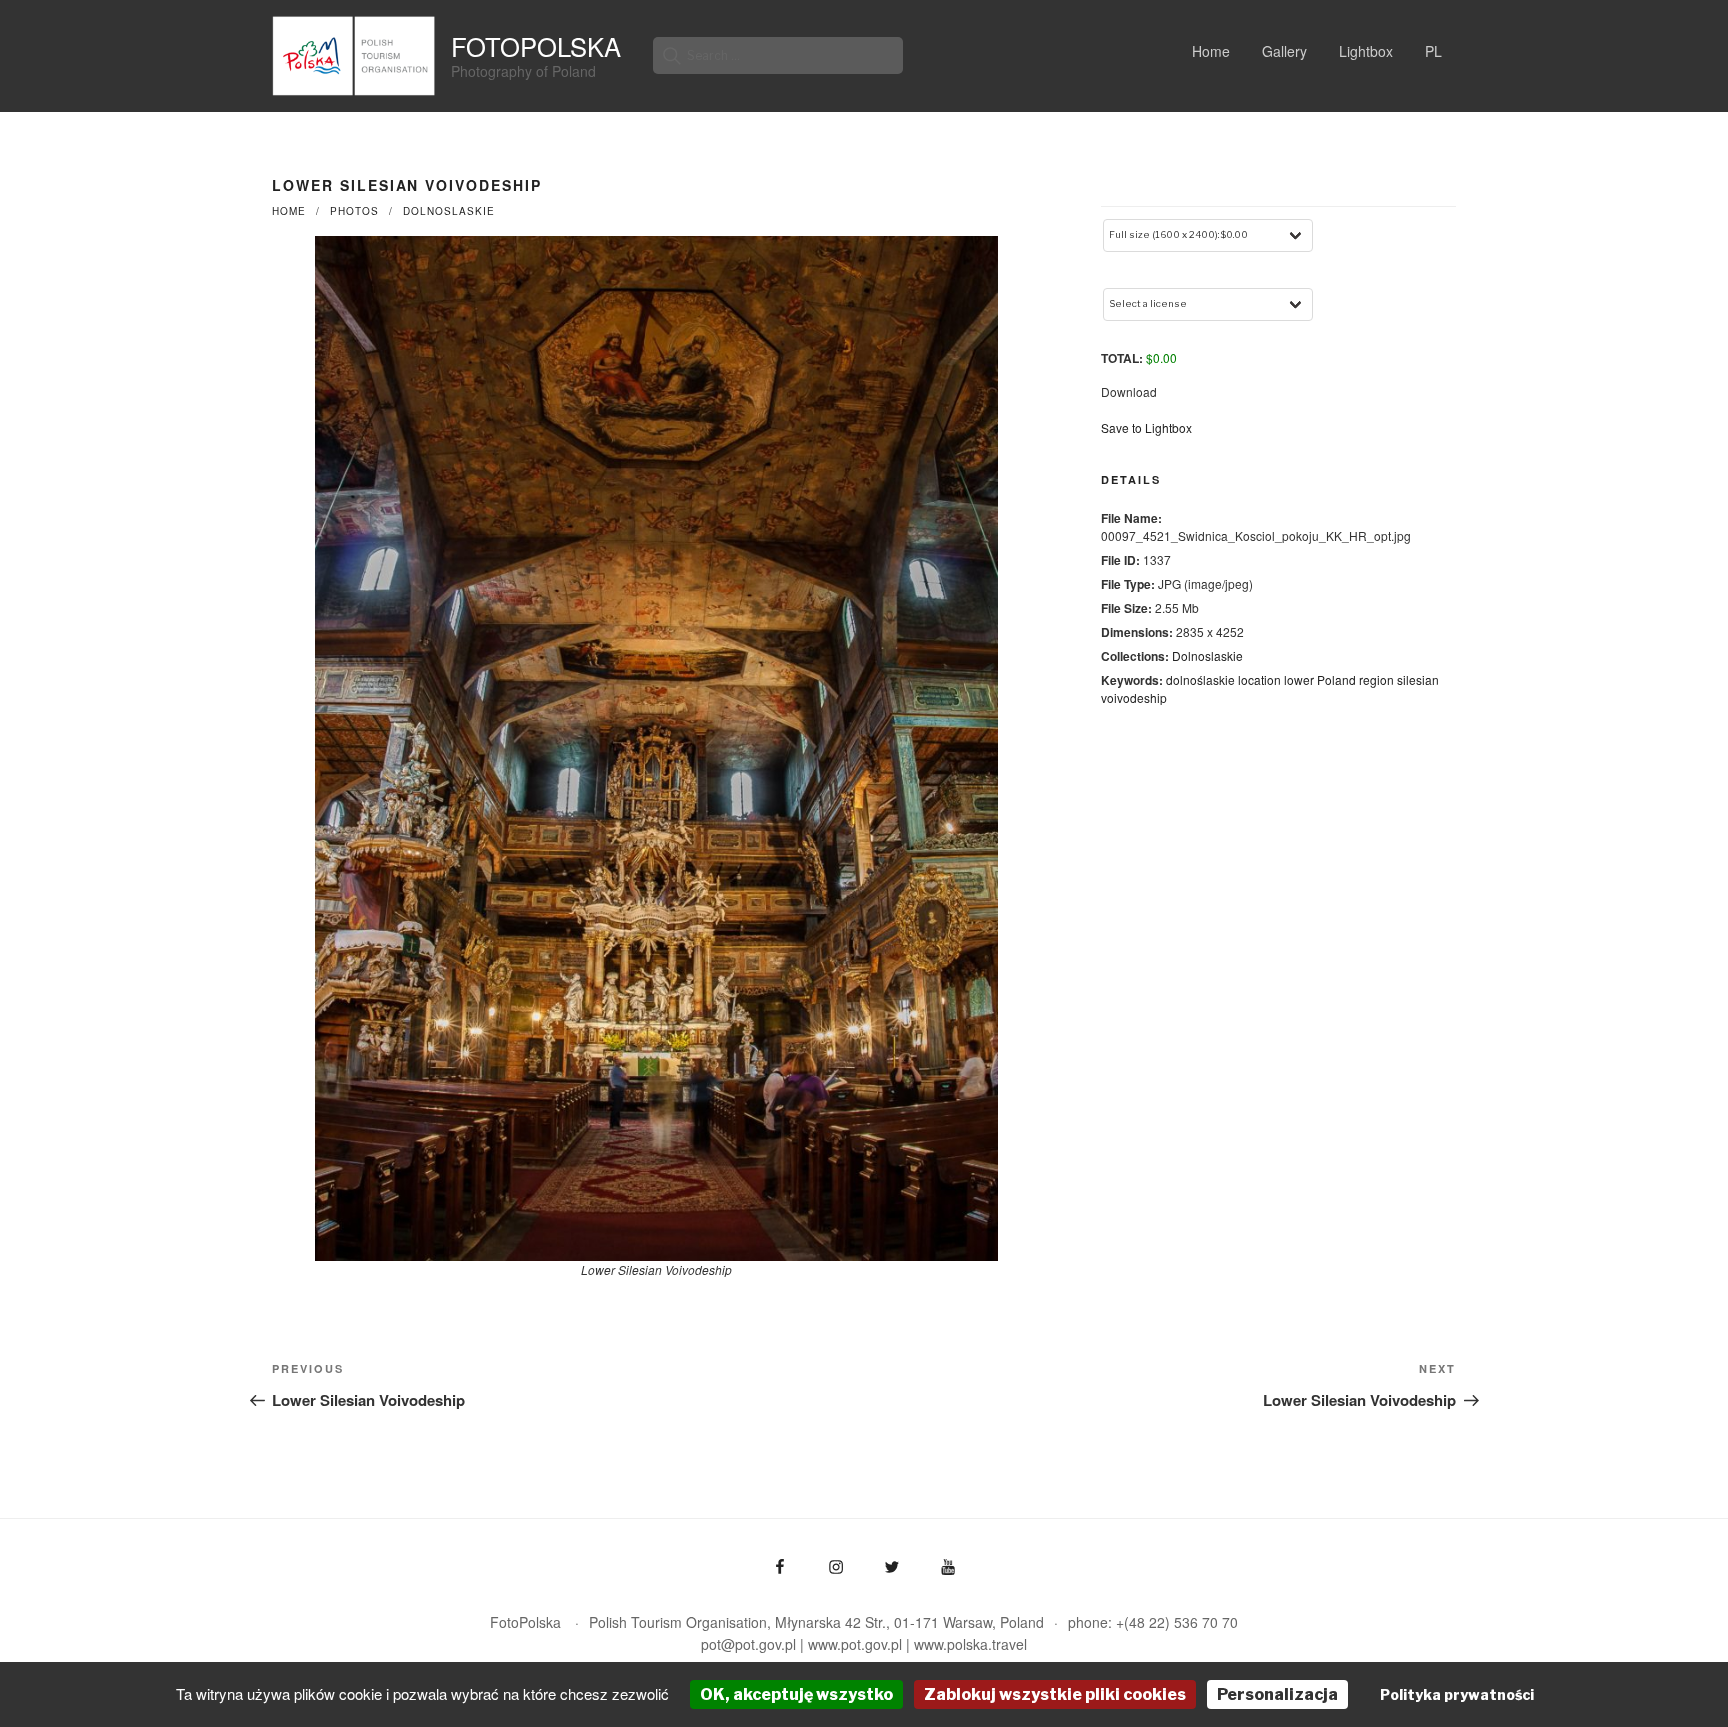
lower (1299, 679)
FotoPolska (536, 46)
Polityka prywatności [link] (1457, 1694)
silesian (1418, 679)
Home (1211, 51)
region (1376, 679)
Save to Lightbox (1146, 427)
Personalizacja (1277, 1694)
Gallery (1284, 51)
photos (354, 211)
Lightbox (1366, 51)
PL (1433, 51)
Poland (1336, 679)
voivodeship (1134, 697)
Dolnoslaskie (449, 211)
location (1259, 679)
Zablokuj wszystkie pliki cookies (1055, 1694)
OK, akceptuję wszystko (796, 1694)
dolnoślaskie (1200, 679)
